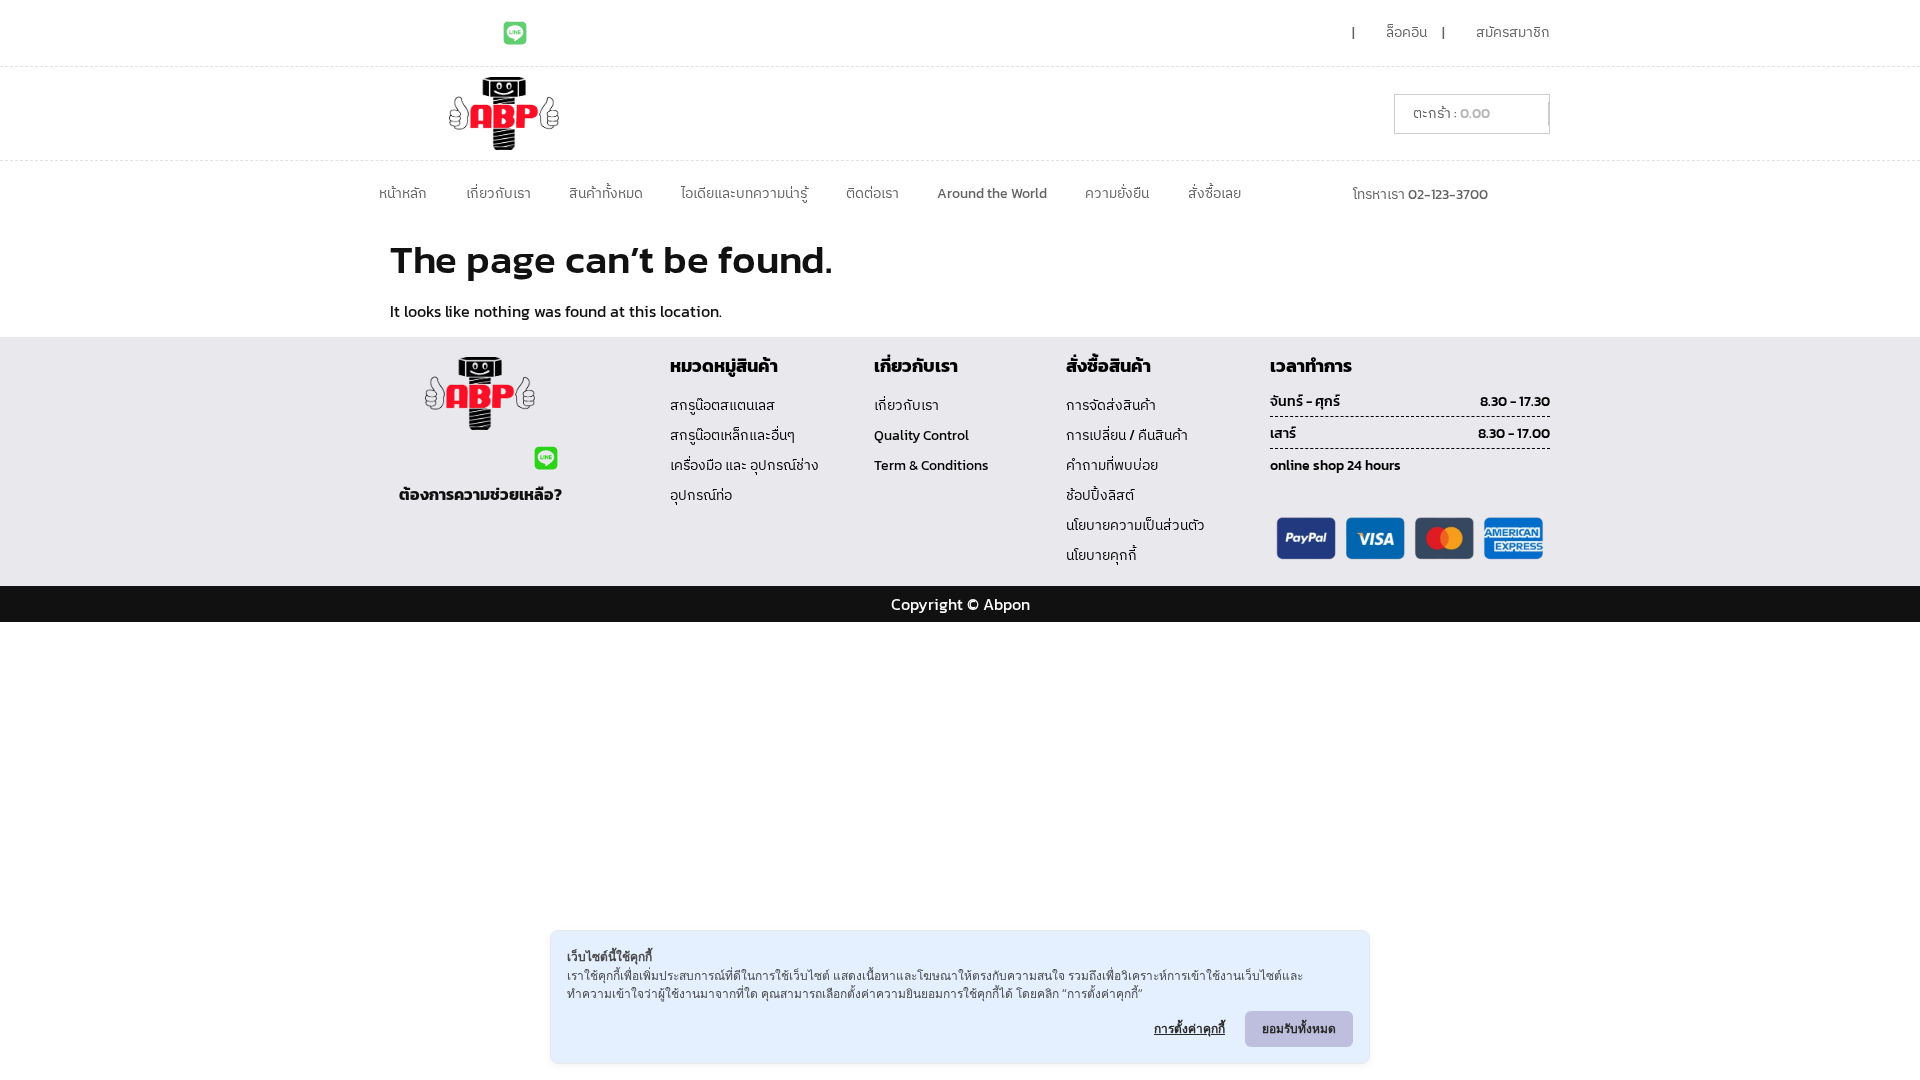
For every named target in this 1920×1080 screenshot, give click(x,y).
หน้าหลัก (403, 193)
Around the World (992, 193)
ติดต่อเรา (872, 193)
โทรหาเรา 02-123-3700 (1420, 194)
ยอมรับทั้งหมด (1299, 1028)
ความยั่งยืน (1117, 193)
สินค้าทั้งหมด (606, 193)
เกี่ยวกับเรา (498, 193)
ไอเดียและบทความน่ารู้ (744, 193)
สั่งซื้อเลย (1214, 193)
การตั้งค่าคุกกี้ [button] (1189, 1028)
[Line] (515, 33)
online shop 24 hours (1335, 465)
